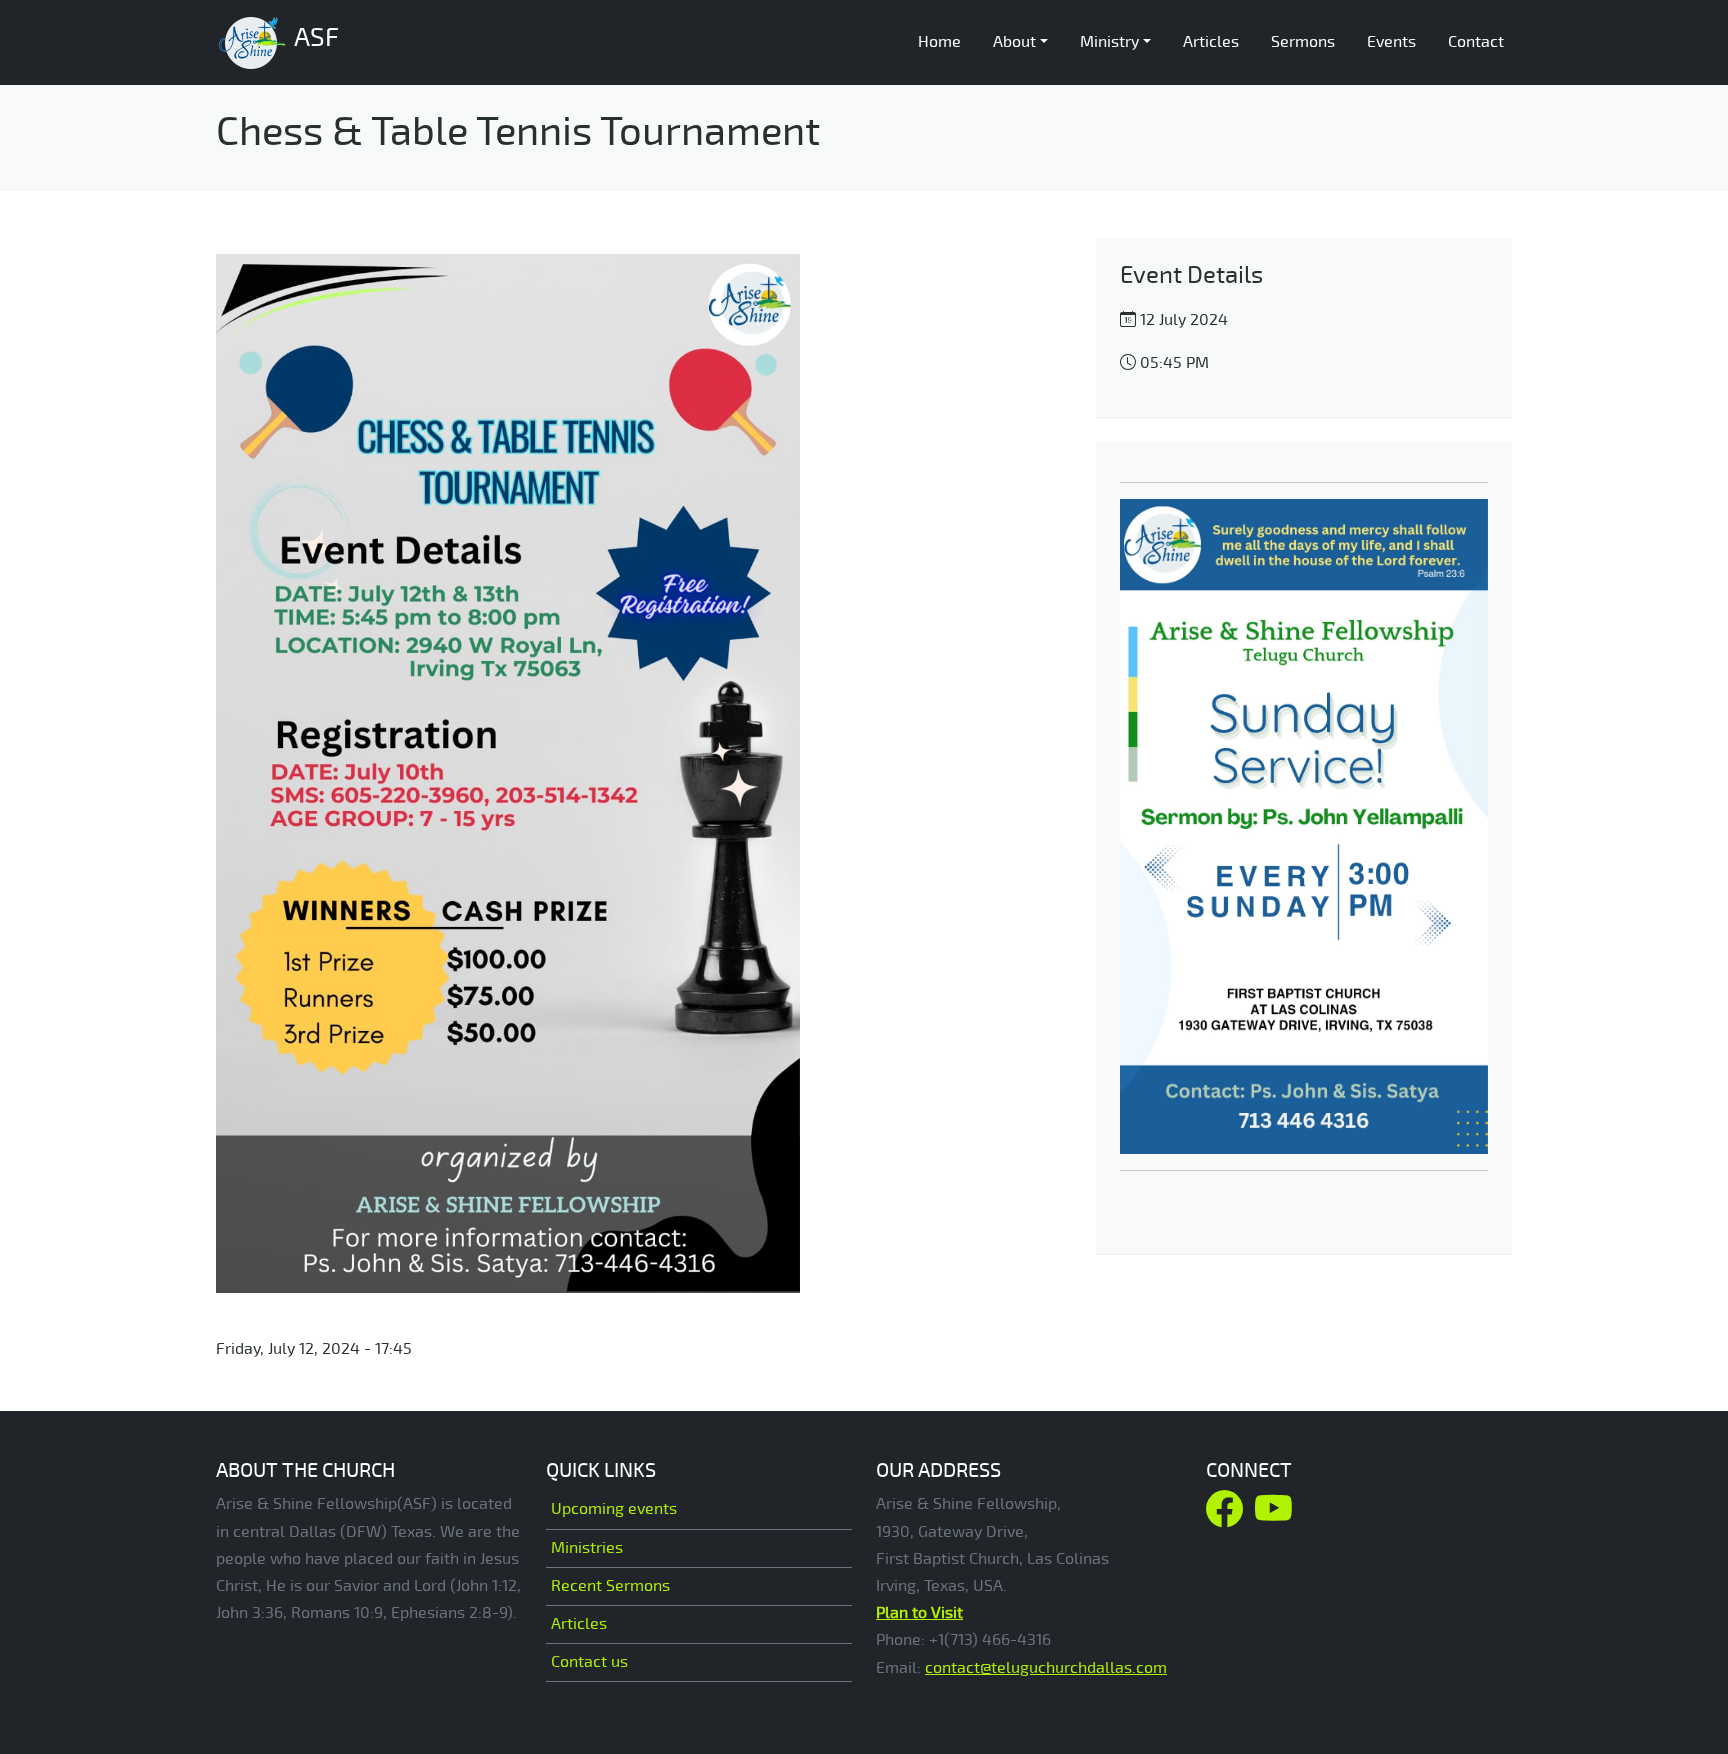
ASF (314, 38)
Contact (1476, 42)
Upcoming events (614, 1509)
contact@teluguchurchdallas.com (1046, 1668)
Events (1391, 42)
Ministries (587, 1548)
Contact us (589, 1662)
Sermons (1303, 42)
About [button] (1014, 42)
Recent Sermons (610, 1586)
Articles (1211, 42)
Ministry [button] (1109, 42)
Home (939, 42)
